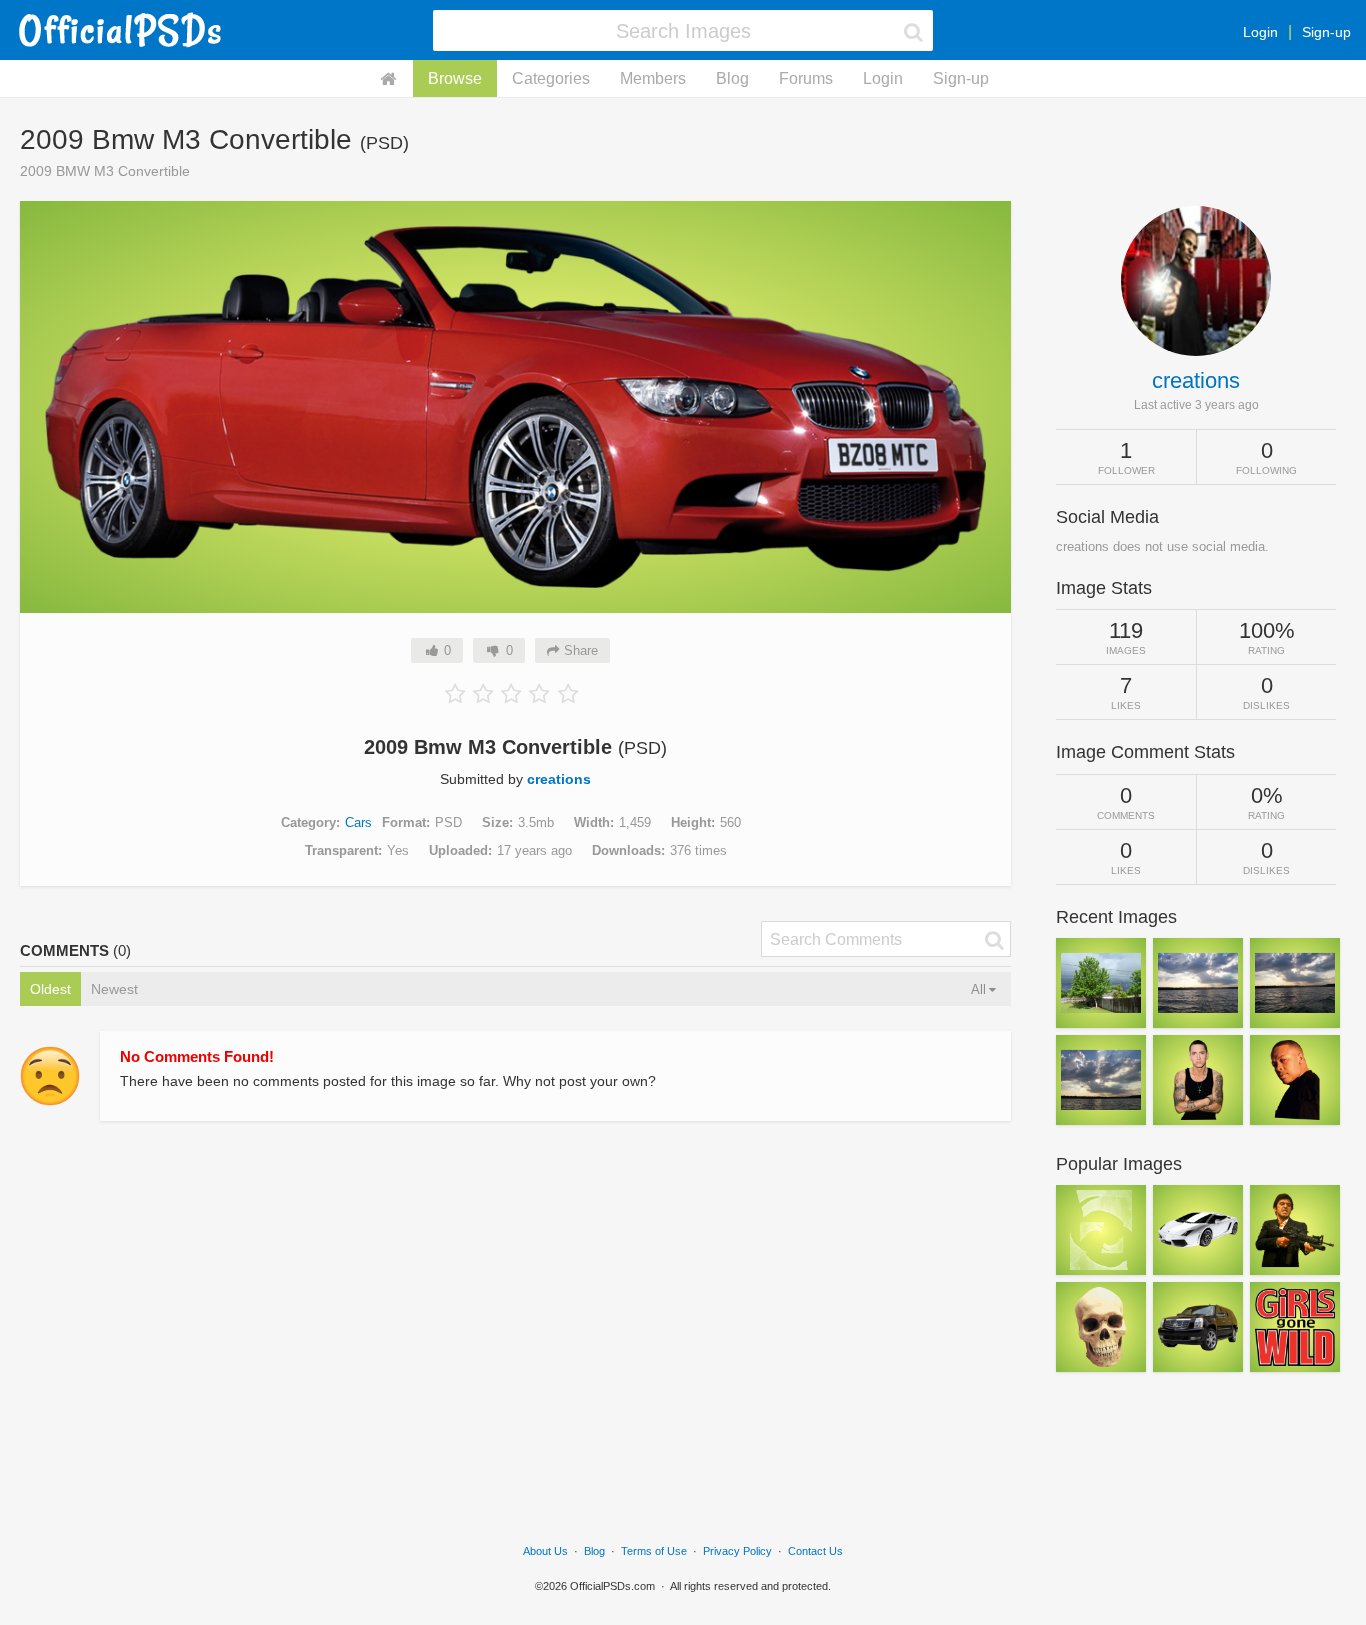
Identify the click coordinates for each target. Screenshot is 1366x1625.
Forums (806, 78)
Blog (732, 78)
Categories (551, 78)
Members (653, 78)
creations (559, 779)
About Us (545, 1551)
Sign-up (1326, 32)
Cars (358, 822)
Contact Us (815, 1551)
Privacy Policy (737, 1551)
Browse (455, 78)
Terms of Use (654, 1551)
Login (1260, 32)
